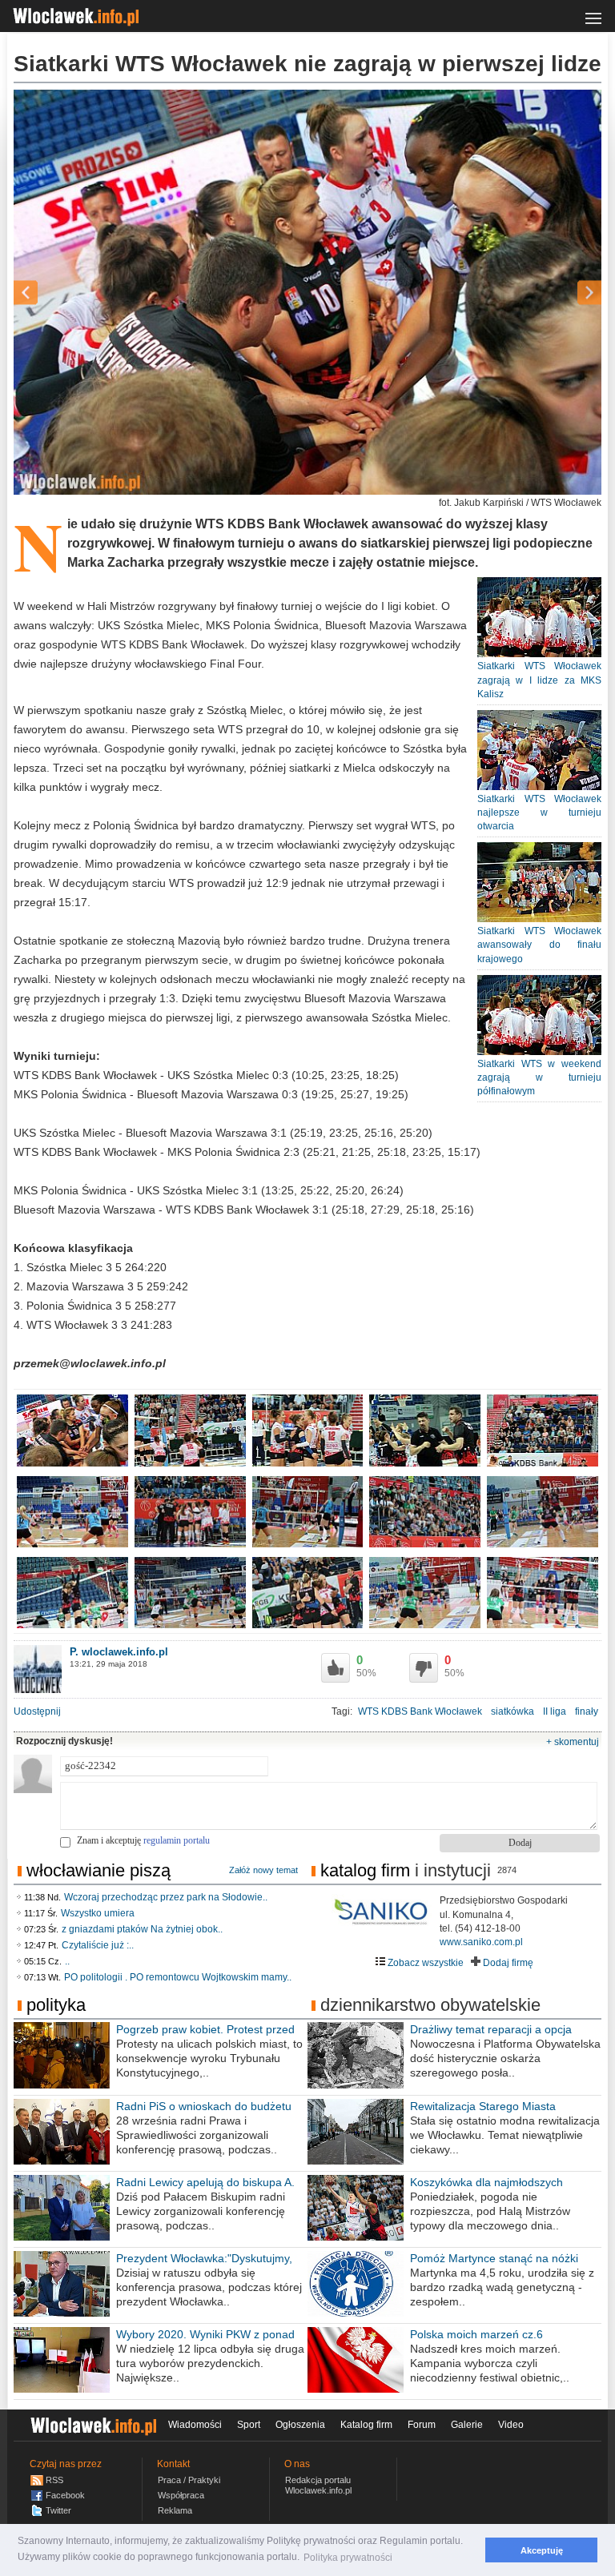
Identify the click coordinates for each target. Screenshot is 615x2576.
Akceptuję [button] (542, 2550)
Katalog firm (365, 1870)
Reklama (175, 2510)
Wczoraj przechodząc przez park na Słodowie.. (166, 1897)
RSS (54, 2480)
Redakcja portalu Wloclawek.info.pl (318, 2485)
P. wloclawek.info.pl (119, 1652)
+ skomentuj (573, 1742)
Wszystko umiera (98, 1913)
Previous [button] (54, 293)
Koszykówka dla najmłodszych (486, 2182)
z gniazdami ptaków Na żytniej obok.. (142, 1929)
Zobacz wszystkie (424, 1963)
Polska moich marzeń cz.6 (476, 2334)
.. (67, 1961)
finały (587, 1711)
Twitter (58, 2510)
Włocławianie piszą (98, 1870)
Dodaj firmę (507, 1963)
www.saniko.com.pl (481, 1942)
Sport (249, 2425)
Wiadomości (195, 2425)
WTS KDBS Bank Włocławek (420, 1711)
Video (511, 2425)
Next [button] (561, 293)
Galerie (467, 2425)
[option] (307, 292)
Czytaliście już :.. (98, 1945)
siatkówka (512, 1711)
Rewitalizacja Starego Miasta (483, 2106)
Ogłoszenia (300, 2425)
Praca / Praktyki (189, 2480)
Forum (422, 2425)
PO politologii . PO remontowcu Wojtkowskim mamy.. (178, 1977)
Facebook (65, 2495)
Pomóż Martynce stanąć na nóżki (494, 2258)
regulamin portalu (177, 1840)
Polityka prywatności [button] (348, 2558)
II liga (555, 1711)
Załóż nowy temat (263, 1870)
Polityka (56, 2005)
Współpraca (181, 2495)
